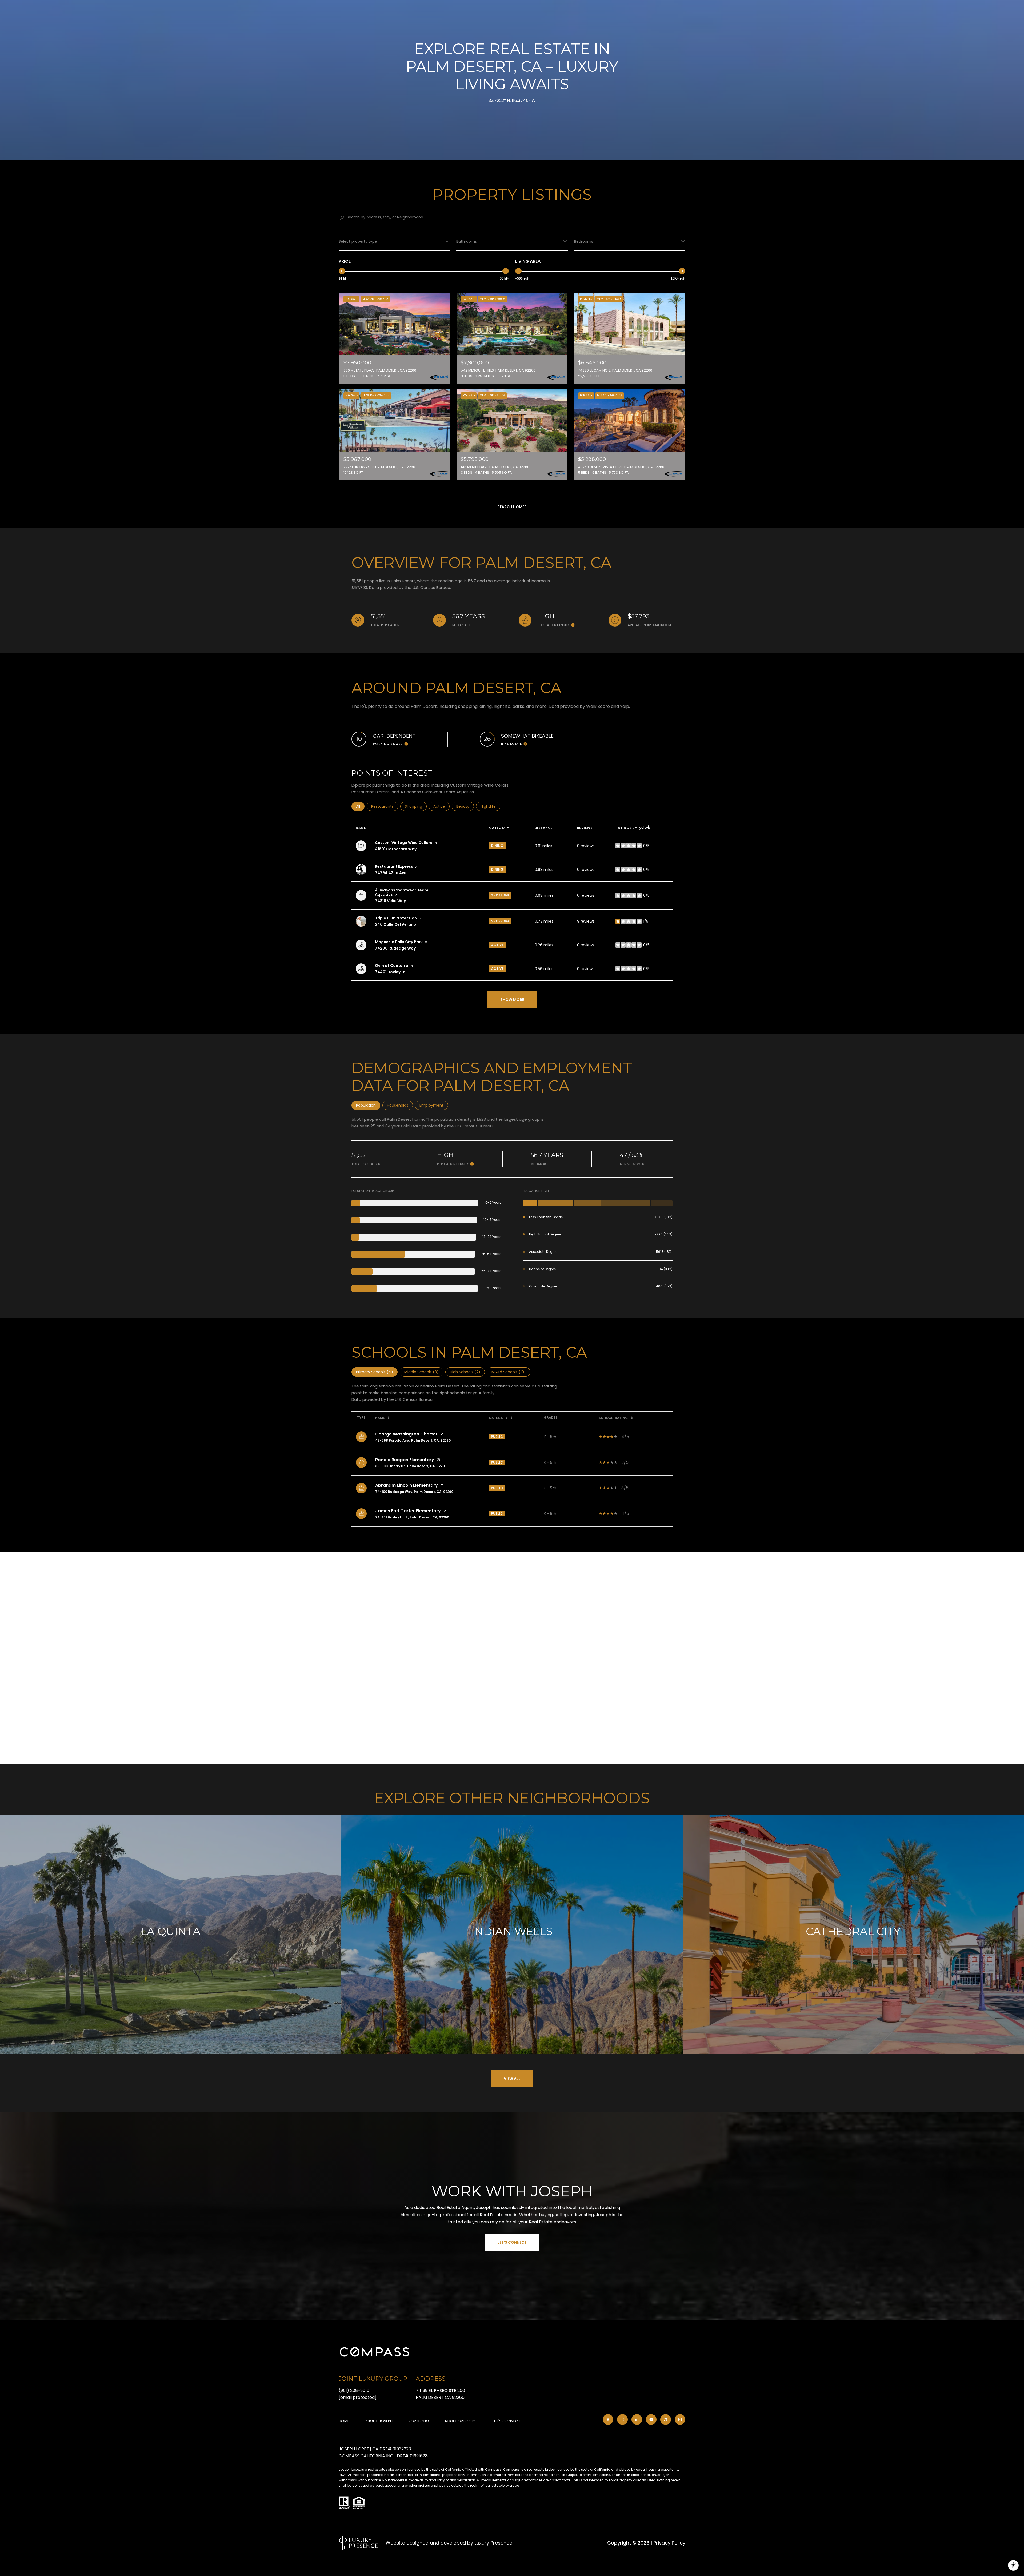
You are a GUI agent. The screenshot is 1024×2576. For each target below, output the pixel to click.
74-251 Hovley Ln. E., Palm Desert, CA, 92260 (412, 1517)
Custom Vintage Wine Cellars (404, 843)
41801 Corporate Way (396, 849)
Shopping (416, 806)
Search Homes (512, 507)
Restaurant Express (394, 866)
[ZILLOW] (666, 2419)
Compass (511, 2469)
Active (441, 806)
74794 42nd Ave (391, 873)
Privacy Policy (669, 2543)
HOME (344, 2421)
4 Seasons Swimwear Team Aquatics (402, 892)
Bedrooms (584, 241)
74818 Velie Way (390, 901)
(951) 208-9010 (354, 2390)
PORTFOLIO (419, 2421)
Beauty (465, 806)
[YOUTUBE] (651, 2419)
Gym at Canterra (392, 966)
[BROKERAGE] (680, 2419)
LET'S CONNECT (507, 2421)
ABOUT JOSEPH (379, 2421)
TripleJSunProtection (396, 918)
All (360, 806)
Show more (512, 1000)
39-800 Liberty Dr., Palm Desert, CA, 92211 (410, 1466)
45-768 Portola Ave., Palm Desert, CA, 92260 (413, 1440)
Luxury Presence (493, 2543)
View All (512, 2079)
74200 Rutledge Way (395, 948)
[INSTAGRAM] (622, 2419)
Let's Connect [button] (512, 2242)
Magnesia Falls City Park (399, 942)
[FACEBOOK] (608, 2419)
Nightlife (490, 806)
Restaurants (385, 806)
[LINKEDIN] (637, 2419)
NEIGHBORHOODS (461, 2421)
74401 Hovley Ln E (392, 972)
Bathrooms (467, 241)
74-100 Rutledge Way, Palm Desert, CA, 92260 (414, 1492)
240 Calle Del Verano (395, 924)
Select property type (358, 241)
